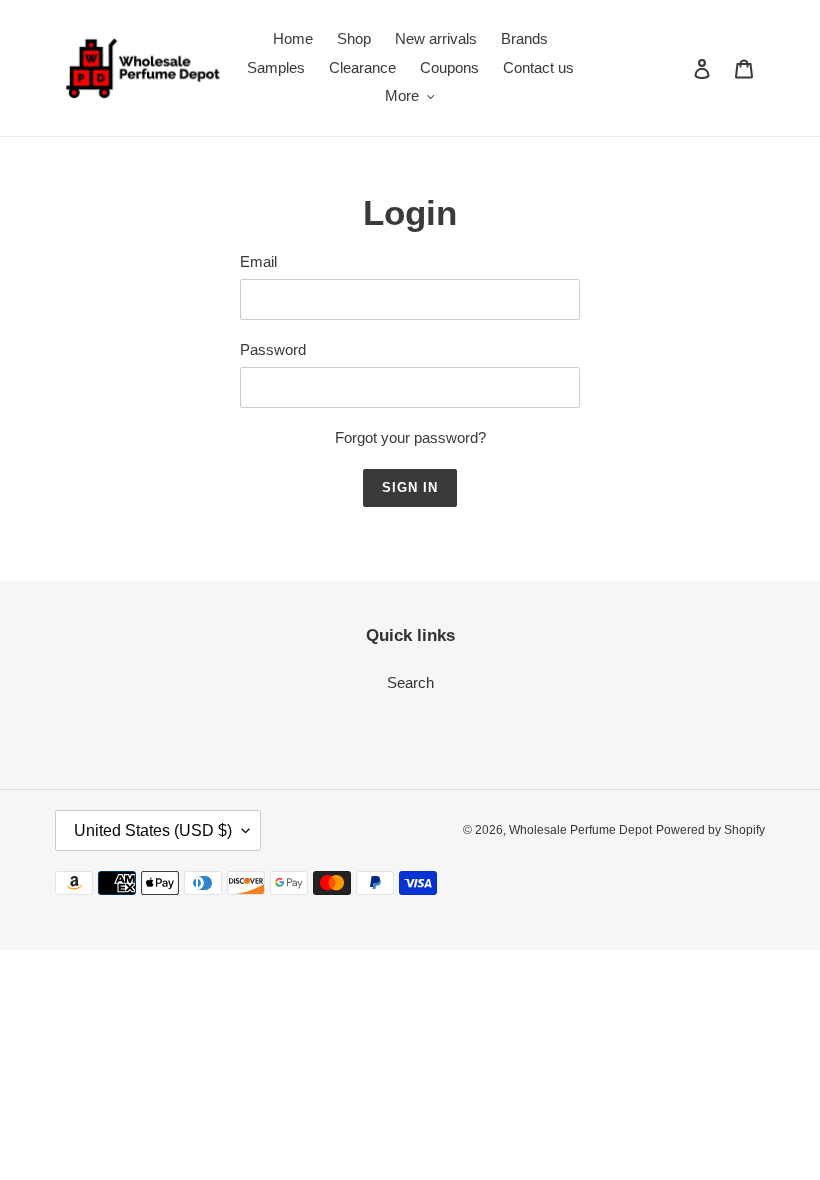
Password (273, 349)
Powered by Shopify (710, 830)
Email (258, 261)
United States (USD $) (153, 830)
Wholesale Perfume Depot (580, 830)
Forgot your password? (410, 437)
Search (410, 682)
